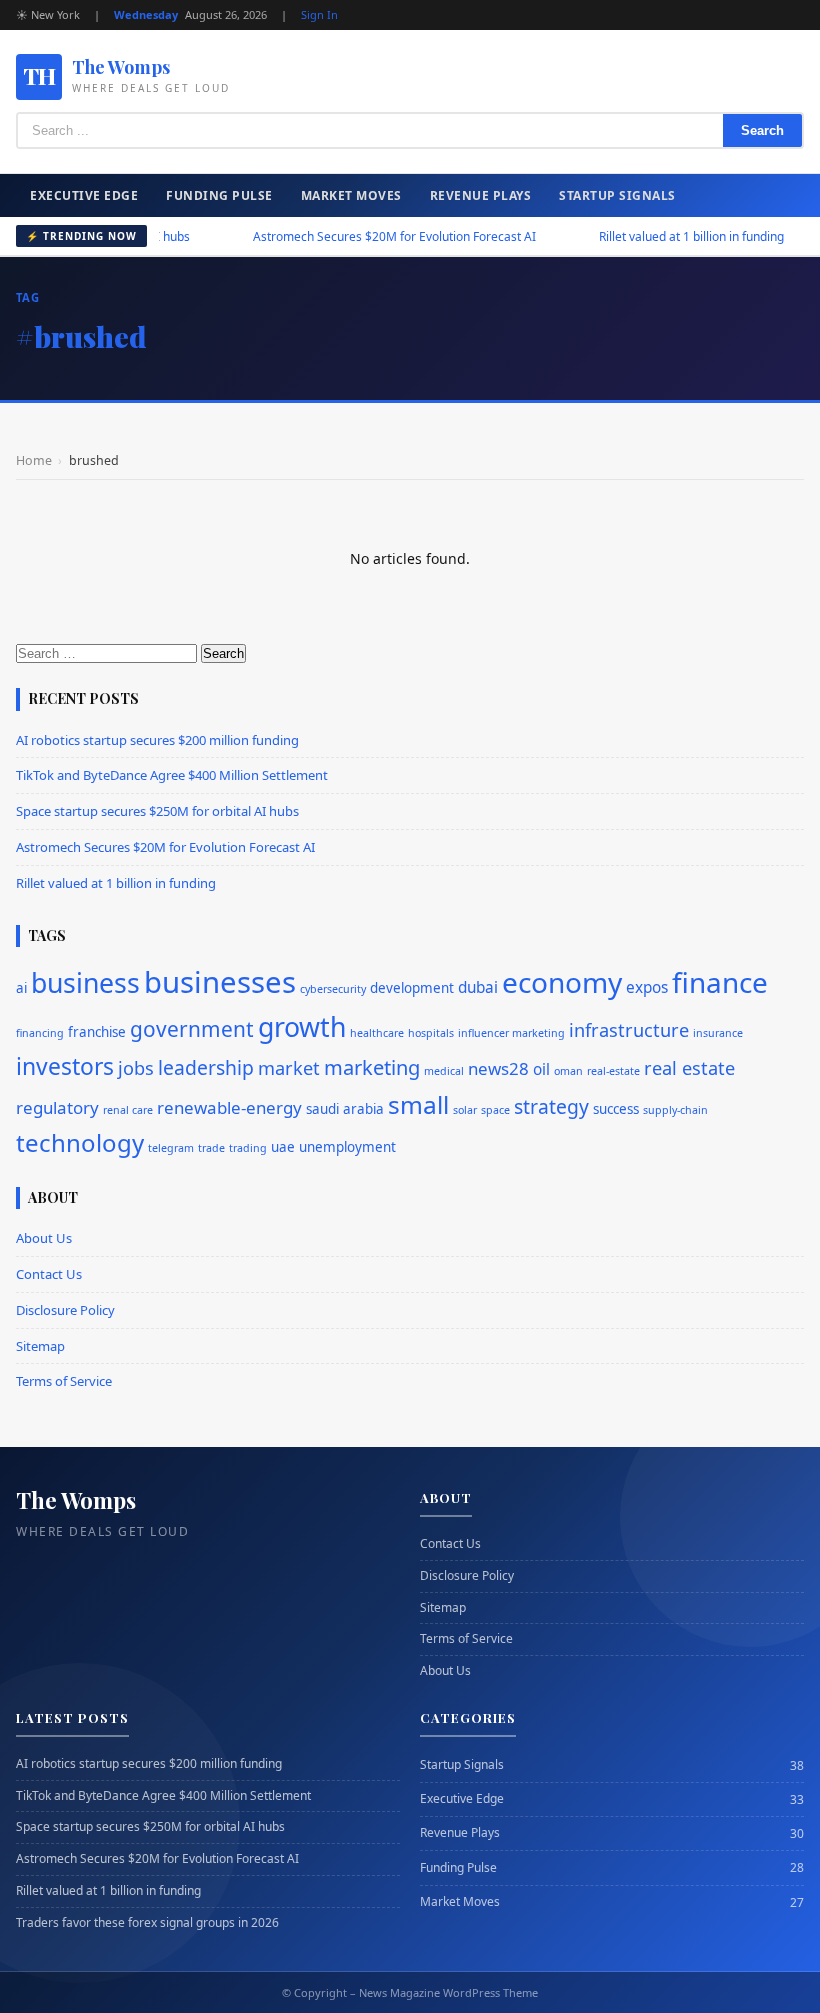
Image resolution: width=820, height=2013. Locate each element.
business (85, 983)
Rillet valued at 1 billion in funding (657, 236)
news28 (498, 1068)
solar (465, 1110)
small (418, 1104)
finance (720, 982)
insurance (718, 1033)
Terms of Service (64, 1381)
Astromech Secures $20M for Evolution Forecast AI (360, 236)
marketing (372, 1067)
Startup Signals (617, 195)
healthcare (377, 1033)
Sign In (319, 14)
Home (34, 460)
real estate (689, 1068)
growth (302, 1027)
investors (65, 1066)
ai (21, 988)
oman (568, 1071)
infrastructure (629, 1030)
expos (647, 987)
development (412, 988)
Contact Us (49, 1274)
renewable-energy (229, 1107)
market (289, 1068)
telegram (171, 1148)
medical (444, 1071)
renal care (128, 1110)
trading (248, 1148)
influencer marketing (511, 1033)
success (616, 1109)
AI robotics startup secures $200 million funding (157, 740)
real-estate (613, 1071)
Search (762, 130)
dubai (478, 987)
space (495, 1110)
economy (562, 982)
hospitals (431, 1033)
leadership (206, 1067)
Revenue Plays (481, 195)
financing (40, 1033)
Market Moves (351, 195)
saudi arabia (345, 1109)
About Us (44, 1238)
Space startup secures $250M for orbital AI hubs (157, 811)
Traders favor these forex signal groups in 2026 (147, 1923)
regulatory (57, 1107)
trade (211, 1148)
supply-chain (675, 1110)
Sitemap (40, 1346)
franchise (97, 1032)
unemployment (347, 1147)
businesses (220, 982)
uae (283, 1147)
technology (80, 1142)
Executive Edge (84, 195)
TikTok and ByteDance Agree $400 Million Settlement (172, 775)
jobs (136, 1068)
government (192, 1029)
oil (541, 1069)
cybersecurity (333, 989)
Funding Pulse (219, 195)
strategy (551, 1106)
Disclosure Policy (65, 1310)
